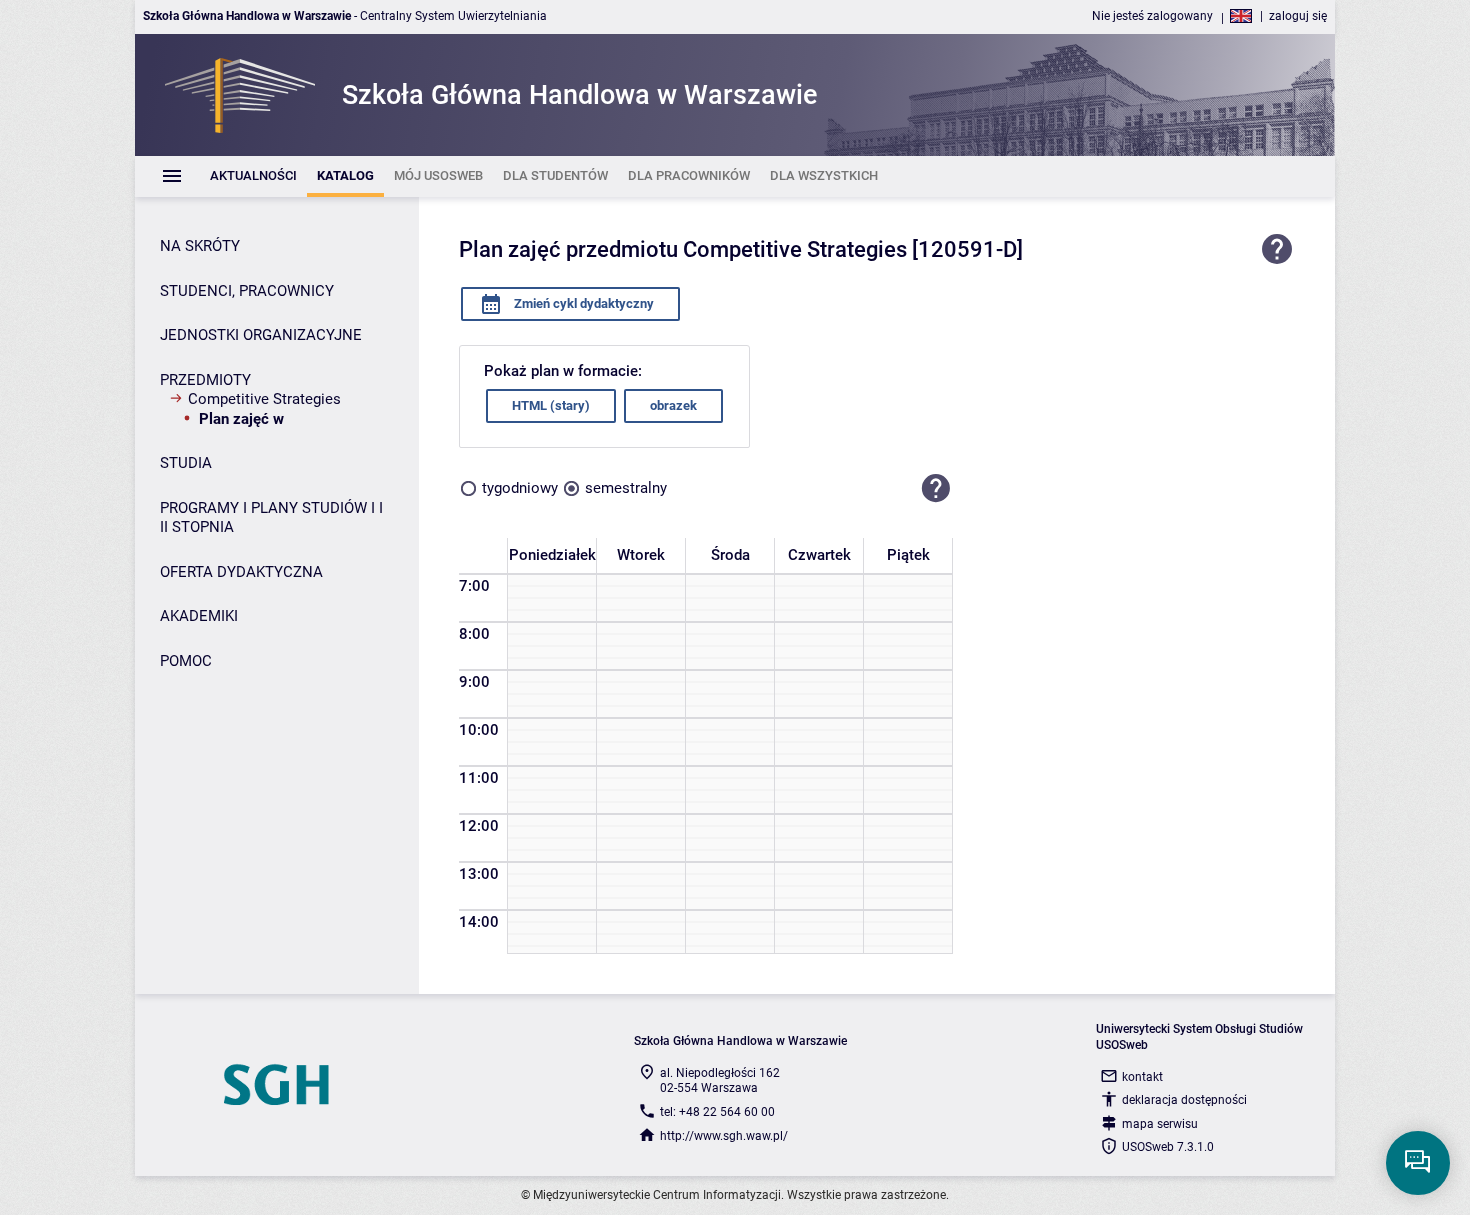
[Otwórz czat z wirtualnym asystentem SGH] (1418, 1163)
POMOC (186, 661)
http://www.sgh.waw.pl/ (724, 1136)
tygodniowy (520, 488)
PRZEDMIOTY (205, 380)
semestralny (626, 488)
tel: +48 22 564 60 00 (717, 1112)
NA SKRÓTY (200, 246)
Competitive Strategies (264, 399)
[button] (936, 489)
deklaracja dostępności (1184, 1100)
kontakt (1142, 1077)
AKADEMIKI (199, 616)
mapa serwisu (1160, 1124)
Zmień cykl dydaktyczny (582, 303)
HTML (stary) (551, 405)
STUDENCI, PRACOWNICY (247, 291)
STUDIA (186, 463)
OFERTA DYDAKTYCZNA (241, 572)
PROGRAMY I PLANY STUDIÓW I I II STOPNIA (271, 518)
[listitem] (253, 176)
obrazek (673, 405)
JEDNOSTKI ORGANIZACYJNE (261, 335)
